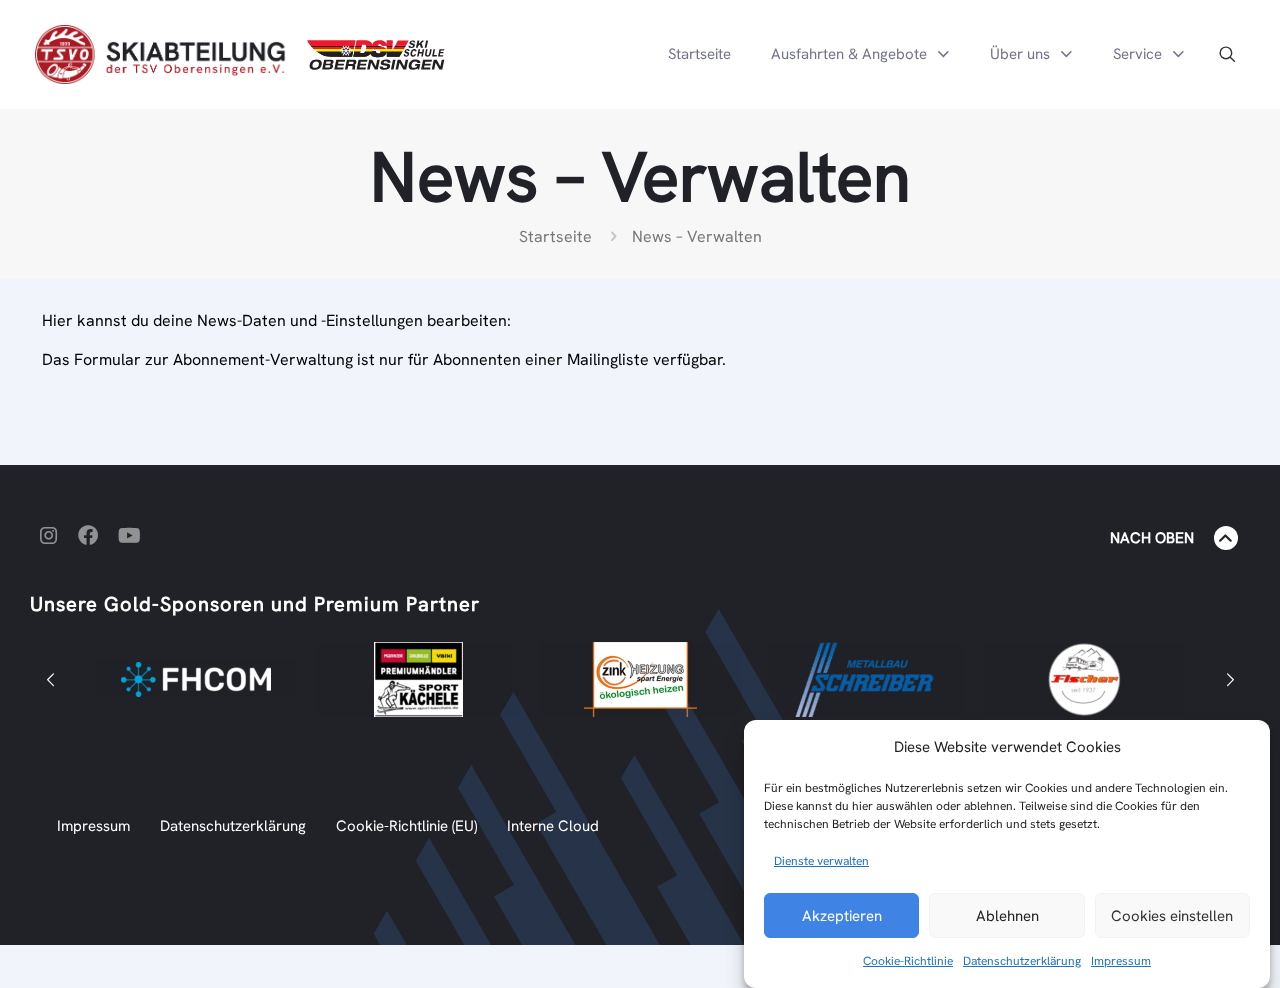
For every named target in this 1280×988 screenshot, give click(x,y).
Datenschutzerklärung (1022, 961)
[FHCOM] (196, 679)
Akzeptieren (842, 916)
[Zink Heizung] (640, 679)
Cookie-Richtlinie (908, 961)
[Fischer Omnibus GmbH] (1084, 679)
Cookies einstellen (1172, 916)
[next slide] (1230, 680)
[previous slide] (50, 680)
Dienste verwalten (821, 861)
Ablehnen (1007, 916)
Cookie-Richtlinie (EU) (406, 826)
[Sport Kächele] (418, 679)
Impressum (1121, 961)
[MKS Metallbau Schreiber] (862, 679)
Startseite (555, 236)
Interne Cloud (553, 826)
